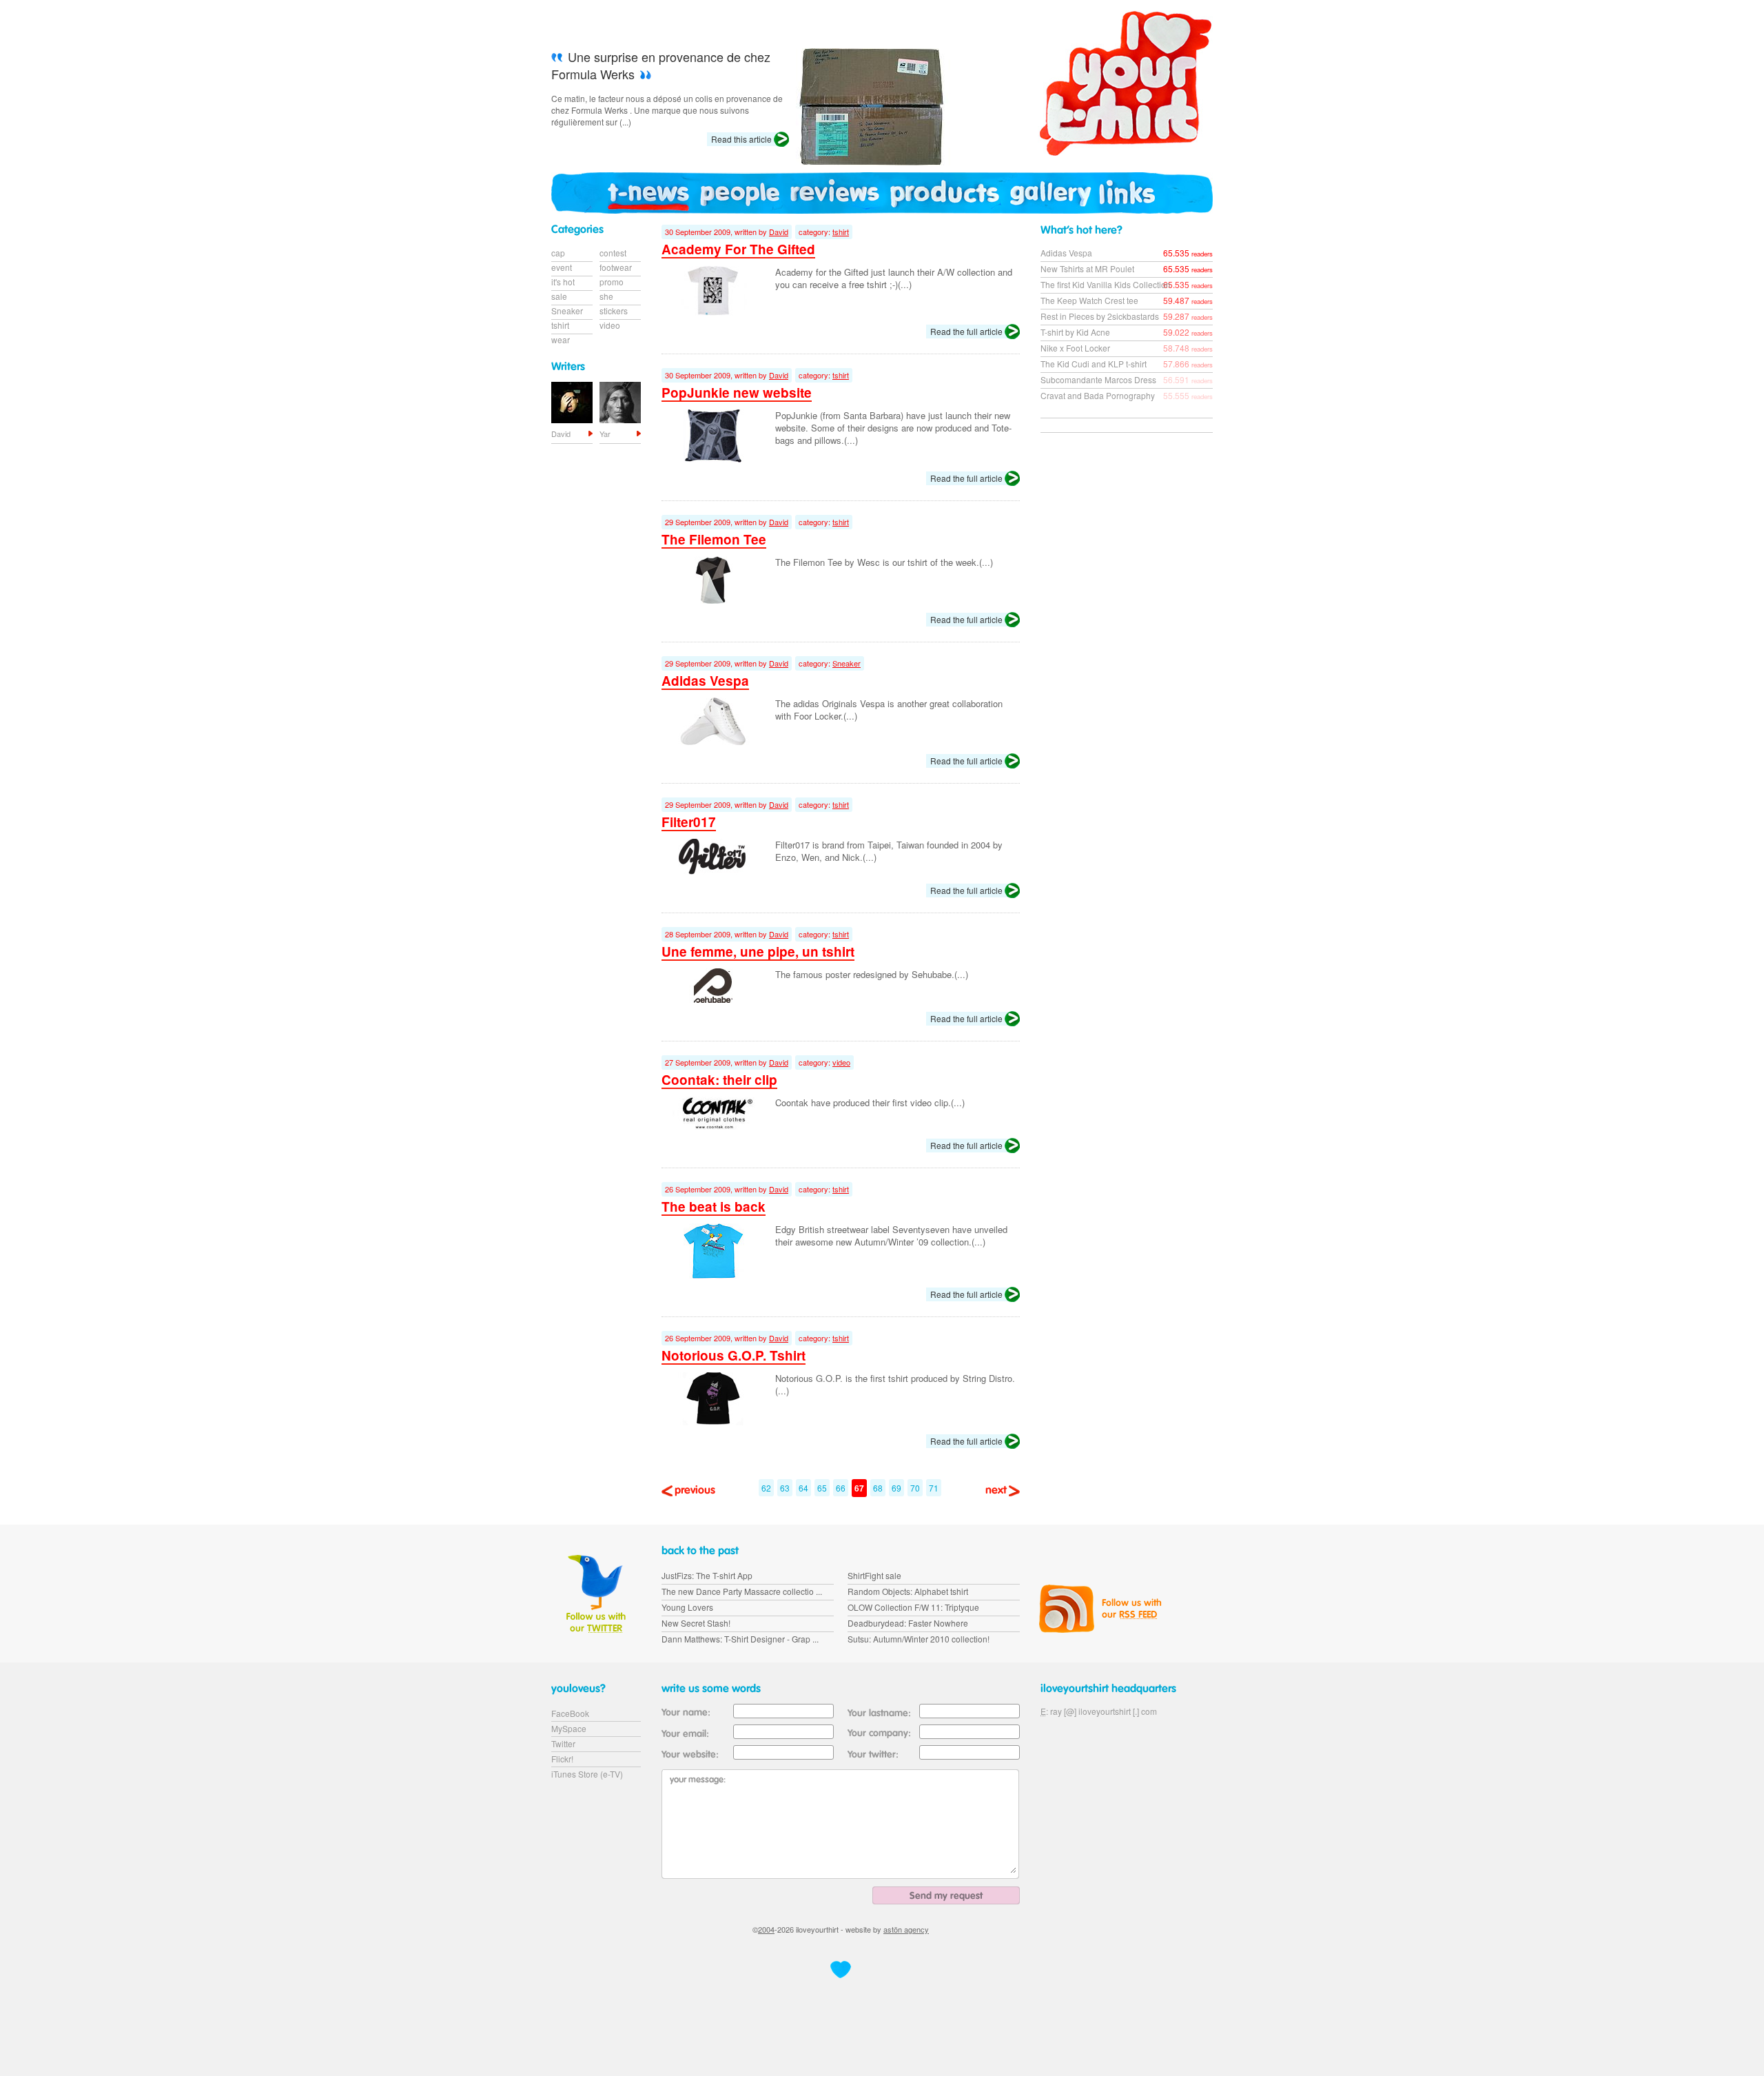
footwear (616, 267)
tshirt (841, 232)
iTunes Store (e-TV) (587, 1774)
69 (896, 1488)
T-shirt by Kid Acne (1075, 332)
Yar (605, 434)
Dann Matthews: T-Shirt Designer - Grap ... (740, 1639)
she (606, 296)
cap (558, 253)
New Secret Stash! (696, 1623)
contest (613, 253)
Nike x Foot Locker (1075, 348)
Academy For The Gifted (738, 249)
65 (822, 1488)
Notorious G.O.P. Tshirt (734, 1355)
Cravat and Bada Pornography (1098, 395)
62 (766, 1488)
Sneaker (847, 663)
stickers (614, 311)
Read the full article (966, 331)
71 (934, 1488)
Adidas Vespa (705, 681)
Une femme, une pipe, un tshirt (758, 952)
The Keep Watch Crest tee (1089, 300)
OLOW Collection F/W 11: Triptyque (913, 1607)
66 (841, 1488)
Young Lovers (687, 1607)
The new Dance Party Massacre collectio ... (742, 1591)
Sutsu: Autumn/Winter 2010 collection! (919, 1639)
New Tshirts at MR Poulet (1087, 268)
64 (803, 1488)
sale (559, 296)
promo (612, 282)
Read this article (741, 139)
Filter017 (689, 822)
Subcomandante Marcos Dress (1098, 379)
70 (915, 1488)
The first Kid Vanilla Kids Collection (1106, 284)
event (562, 267)
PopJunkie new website (737, 393)
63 (785, 1488)
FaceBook (570, 1713)
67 (859, 1488)
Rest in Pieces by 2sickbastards (1100, 316)
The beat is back (714, 1207)
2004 (766, 1929)
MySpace (569, 1728)
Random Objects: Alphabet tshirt (908, 1591)
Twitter (563, 1743)
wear (561, 339)
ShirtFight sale (874, 1575)
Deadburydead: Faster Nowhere (908, 1623)
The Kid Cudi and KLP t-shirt (1094, 364)
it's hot (563, 282)
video (841, 1062)
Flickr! (562, 1759)
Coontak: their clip (719, 1080)
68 (878, 1488)
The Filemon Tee (714, 539)
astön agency (906, 1929)
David (779, 232)
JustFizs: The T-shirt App (707, 1575)
